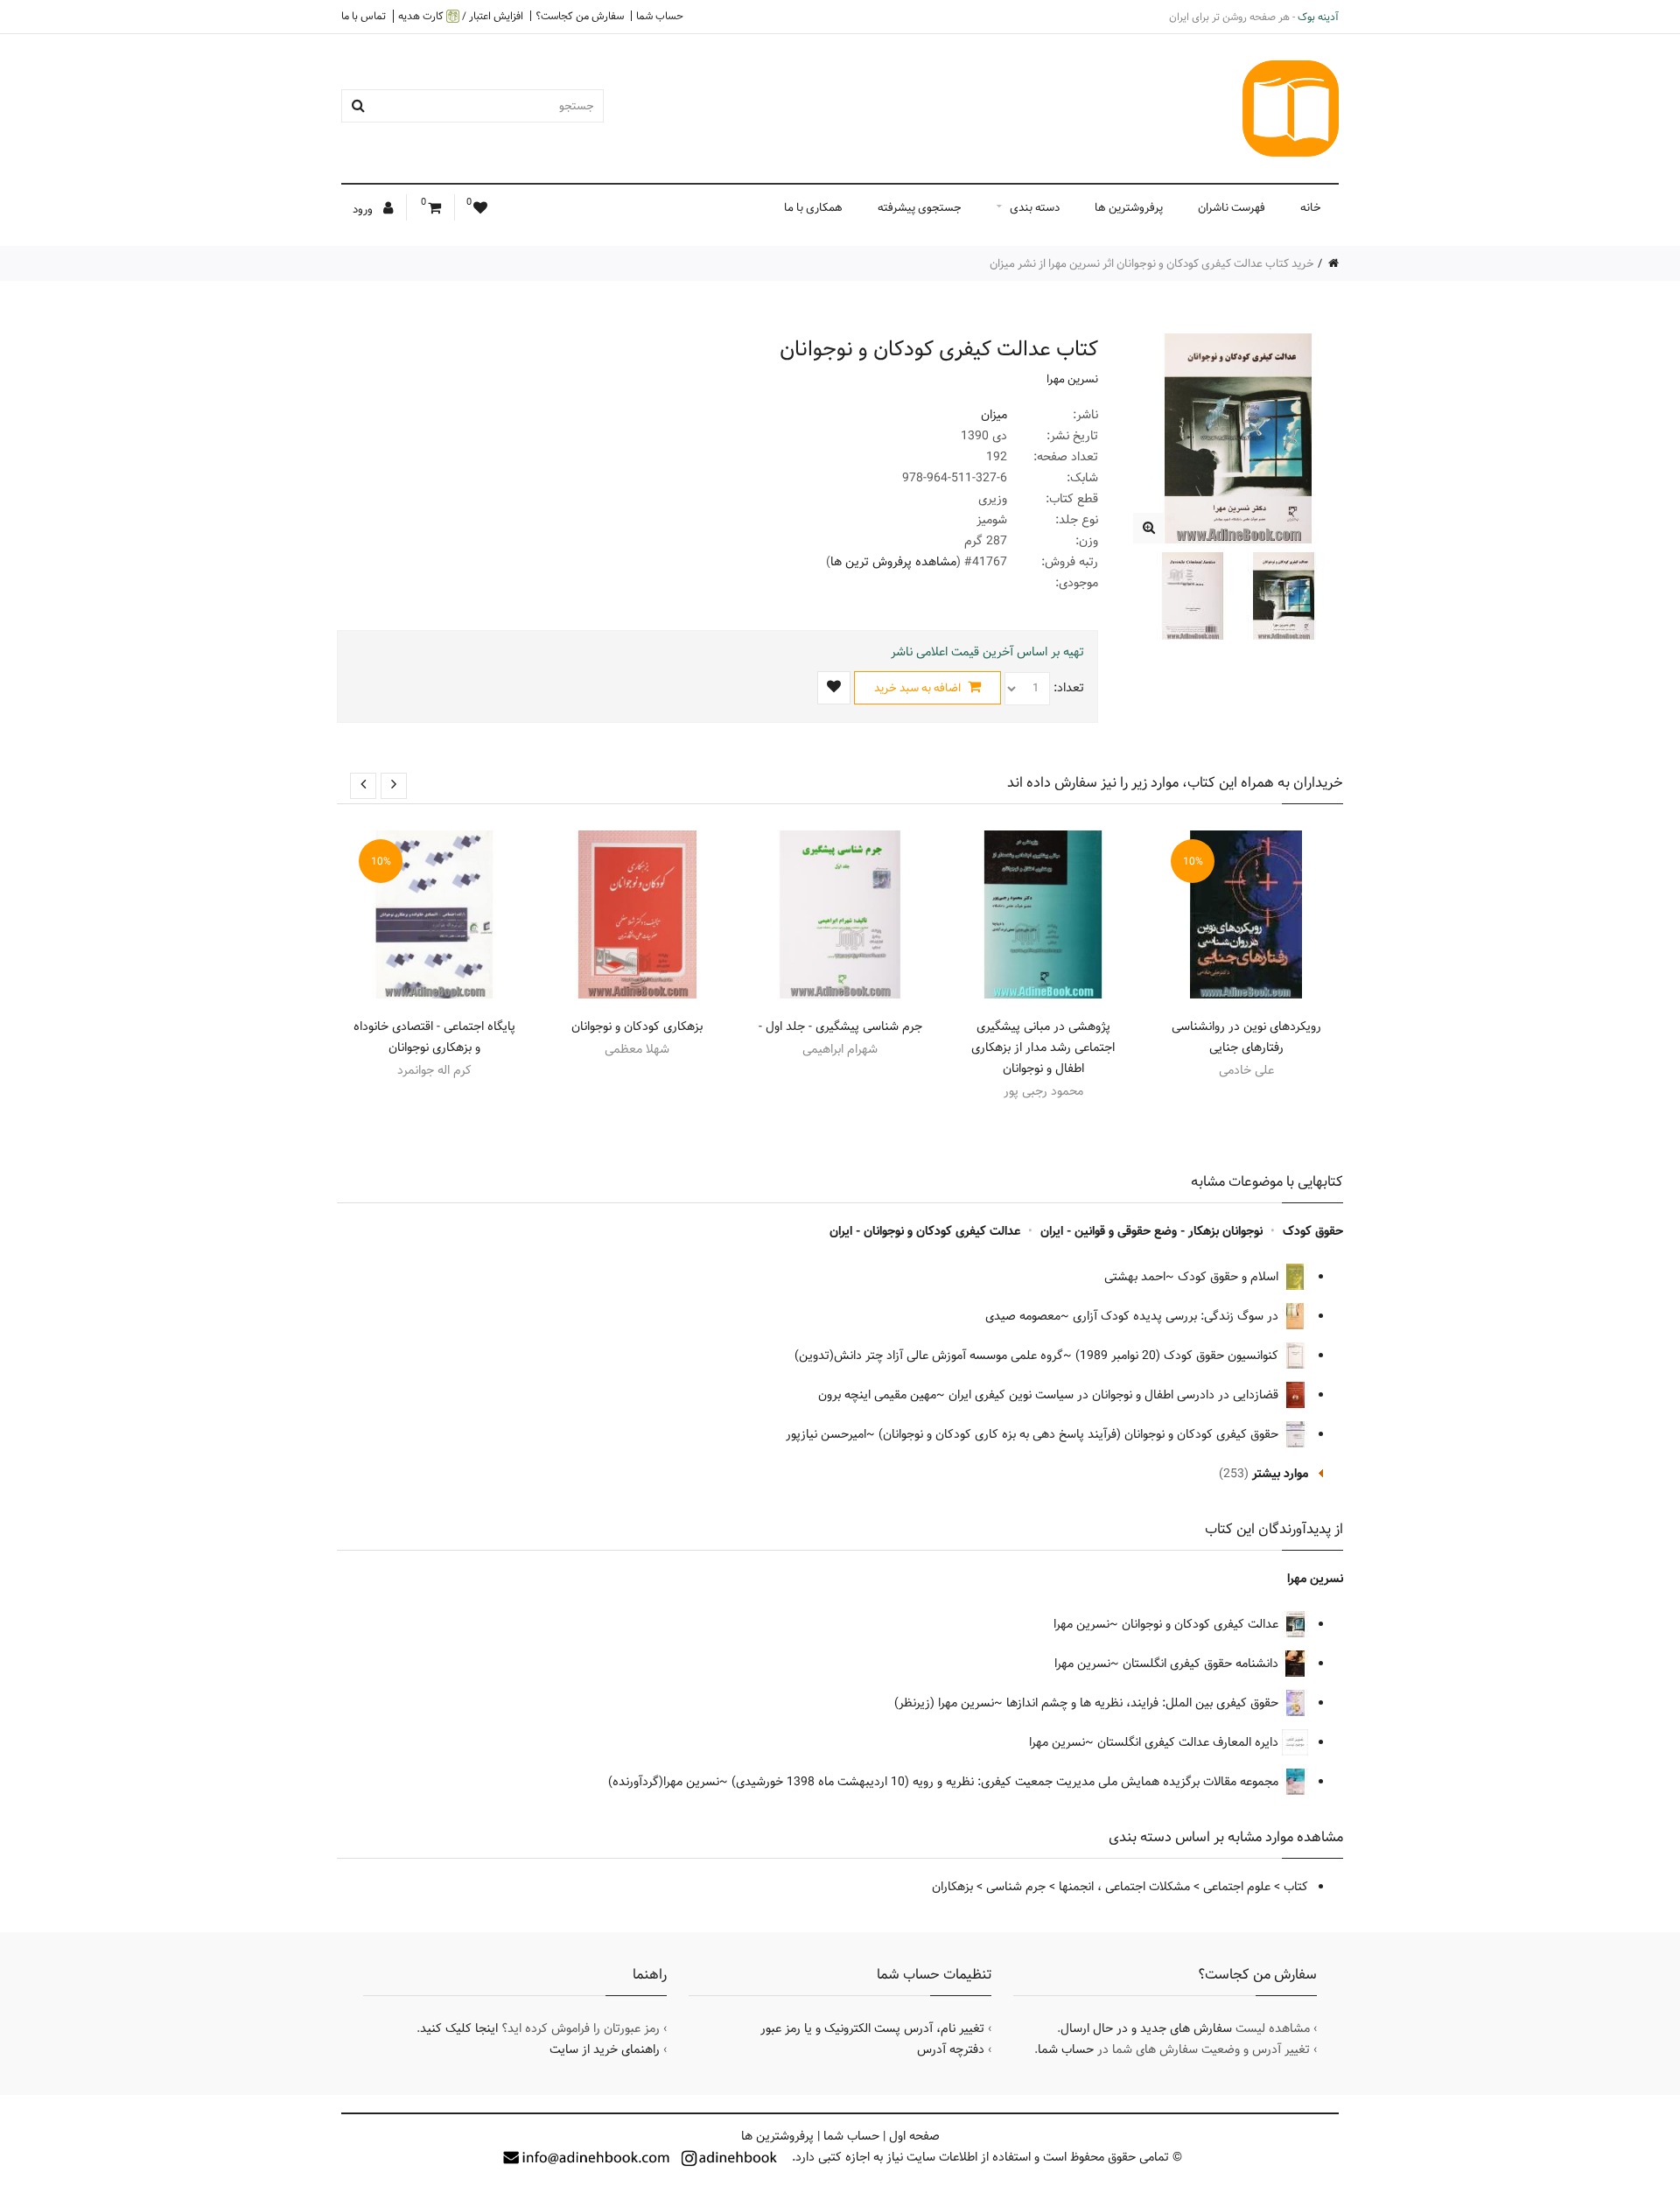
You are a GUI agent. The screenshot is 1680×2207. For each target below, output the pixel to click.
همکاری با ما (813, 207)
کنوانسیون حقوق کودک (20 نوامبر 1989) (1179, 1356)
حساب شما (660, 16)
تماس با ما (364, 16)
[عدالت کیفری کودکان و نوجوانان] (1148, 528)
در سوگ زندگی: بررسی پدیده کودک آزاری (1177, 1316)
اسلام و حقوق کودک (1230, 1277)
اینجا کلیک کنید (459, 2028)
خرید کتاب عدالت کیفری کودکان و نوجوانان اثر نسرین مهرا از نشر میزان (1152, 263)
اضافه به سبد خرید (919, 688)
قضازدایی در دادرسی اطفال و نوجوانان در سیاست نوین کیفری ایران (1115, 1395)
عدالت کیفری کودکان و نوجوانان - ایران (925, 1231)
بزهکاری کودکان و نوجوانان (637, 1026)
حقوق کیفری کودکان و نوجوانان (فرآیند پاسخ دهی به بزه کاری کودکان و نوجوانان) (1080, 1434)
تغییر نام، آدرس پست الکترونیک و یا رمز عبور (872, 2028)
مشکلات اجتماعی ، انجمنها (1124, 1887)
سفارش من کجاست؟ (580, 16)
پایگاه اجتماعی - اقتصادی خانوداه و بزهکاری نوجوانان (434, 1037)
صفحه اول (914, 2136)
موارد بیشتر (1280, 1474)
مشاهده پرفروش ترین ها (893, 562)
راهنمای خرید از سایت (605, 2049)
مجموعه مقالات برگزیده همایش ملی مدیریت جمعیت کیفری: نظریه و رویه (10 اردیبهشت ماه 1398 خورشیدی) (1007, 1782)
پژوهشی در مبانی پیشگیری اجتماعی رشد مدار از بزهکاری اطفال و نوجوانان (1043, 1047)
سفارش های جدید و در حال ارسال (1146, 2028)
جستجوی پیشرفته (920, 207)
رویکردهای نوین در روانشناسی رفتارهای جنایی (1246, 1037)
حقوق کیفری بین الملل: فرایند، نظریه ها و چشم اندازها (1144, 1703)
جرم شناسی (1016, 1887)
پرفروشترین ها (1129, 207)
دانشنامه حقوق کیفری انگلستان (1202, 1664)
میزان (994, 415)
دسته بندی (1035, 207)
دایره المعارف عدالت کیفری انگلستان (1190, 1742)
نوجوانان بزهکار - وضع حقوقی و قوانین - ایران (1151, 1231)
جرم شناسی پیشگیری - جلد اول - (840, 1026)
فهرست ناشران (1232, 207)
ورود (364, 209)
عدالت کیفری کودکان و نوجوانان (1202, 1624)
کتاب (1296, 1887)
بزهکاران (952, 1887)
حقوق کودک (1313, 1231)
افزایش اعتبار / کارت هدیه (461, 16)
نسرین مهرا (1072, 379)
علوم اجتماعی (1237, 1887)
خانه (1311, 207)
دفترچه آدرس (951, 2049)
